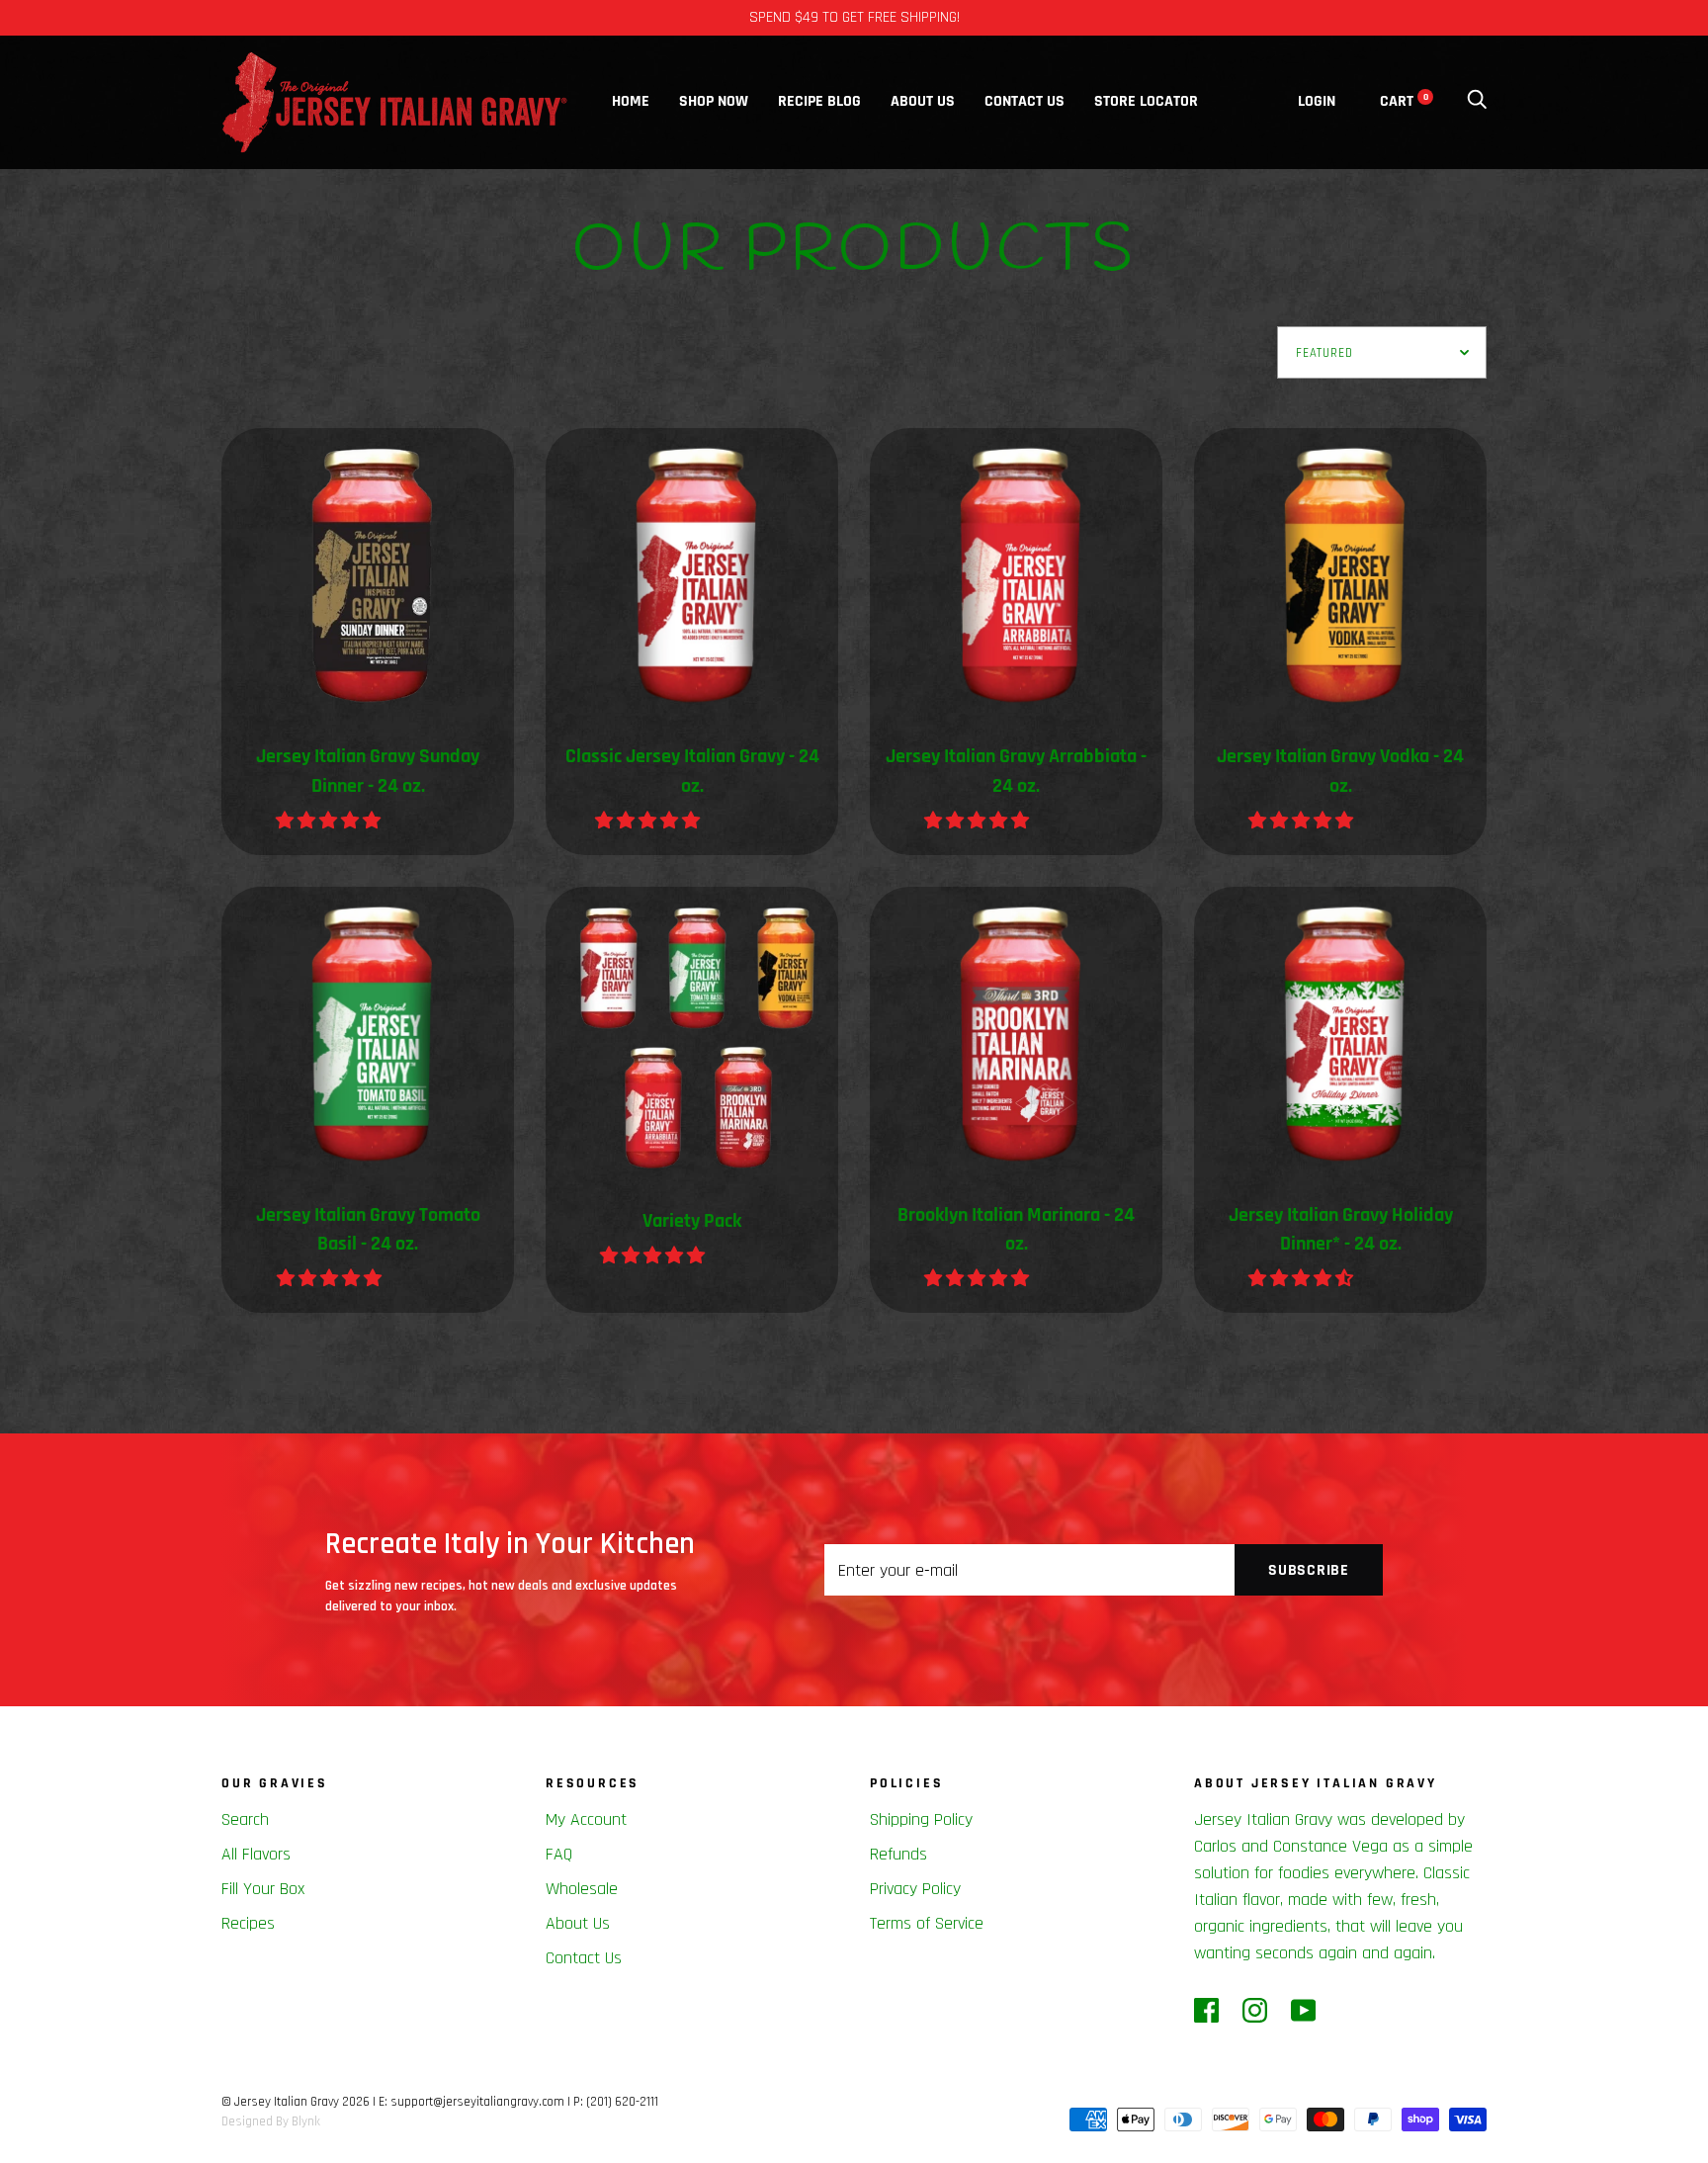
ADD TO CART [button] (1482, 2123)
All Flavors (256, 1854)
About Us (923, 101)
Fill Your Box (263, 1889)
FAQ (559, 1854)
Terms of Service (927, 1923)
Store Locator (1146, 101)
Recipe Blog (819, 101)
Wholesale (582, 1889)
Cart (1404, 101)
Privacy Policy (915, 1889)
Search (245, 1819)
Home (631, 101)
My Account (586, 1819)
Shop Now (714, 101)
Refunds (898, 1854)
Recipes (248, 1923)
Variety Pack (692, 1221)
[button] (331, 821)
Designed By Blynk (271, 2121)
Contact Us (1025, 101)
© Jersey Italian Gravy (280, 2102)
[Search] (1477, 101)
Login (1317, 101)
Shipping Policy (921, 1819)
